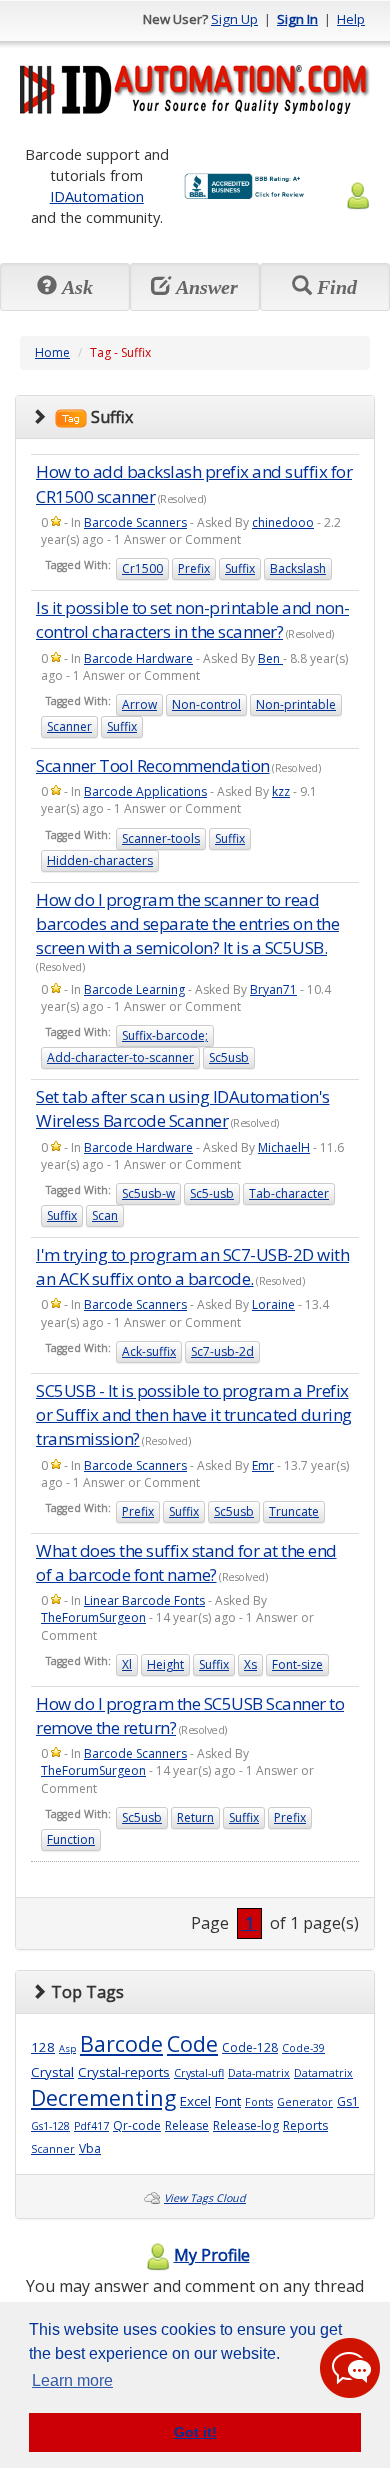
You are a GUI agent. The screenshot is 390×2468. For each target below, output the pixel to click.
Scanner (69, 726)
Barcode (121, 2043)
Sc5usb (229, 1057)
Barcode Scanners (135, 522)
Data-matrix (259, 2073)
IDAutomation (97, 196)
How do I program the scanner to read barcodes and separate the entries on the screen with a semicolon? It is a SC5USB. (187, 924)
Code (192, 2043)
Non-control (206, 704)
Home (52, 352)
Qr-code (137, 2125)
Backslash (298, 568)
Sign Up (234, 19)
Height (165, 1664)
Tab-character (289, 1193)
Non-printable (296, 704)
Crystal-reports (124, 2072)
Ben (270, 658)
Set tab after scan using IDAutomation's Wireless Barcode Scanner (183, 1108)
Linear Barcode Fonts (144, 1600)
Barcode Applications (145, 791)
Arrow (139, 704)
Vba (90, 2148)
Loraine (273, 1304)
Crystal (52, 2072)
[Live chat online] (350, 2368)
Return (195, 1817)
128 (43, 2047)
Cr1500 (142, 568)
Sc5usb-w (148, 1193)
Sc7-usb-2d (222, 1351)
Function (71, 1839)
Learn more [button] (72, 2380)
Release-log (246, 2125)
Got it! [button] (195, 2432)
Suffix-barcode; (165, 1035)
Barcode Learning (134, 989)
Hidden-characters (100, 860)
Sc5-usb (212, 1193)
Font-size (297, 1664)
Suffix (240, 568)
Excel (195, 2101)
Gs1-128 (50, 2126)
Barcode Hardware (138, 658)
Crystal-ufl (199, 2073)
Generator (305, 2102)
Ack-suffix (149, 1351)
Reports (305, 2125)
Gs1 (348, 2101)
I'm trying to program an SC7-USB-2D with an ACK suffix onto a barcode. (192, 1266)
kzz (281, 791)
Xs (250, 1664)
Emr (263, 1465)
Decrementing (103, 2097)
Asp (67, 2048)
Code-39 (303, 2048)
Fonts (259, 2102)
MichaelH (284, 1147)
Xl (127, 1664)
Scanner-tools (161, 838)
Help (351, 19)
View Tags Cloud (205, 2198)
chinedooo (283, 522)
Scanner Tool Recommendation (153, 765)
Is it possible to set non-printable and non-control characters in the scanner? (192, 619)
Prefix (194, 568)
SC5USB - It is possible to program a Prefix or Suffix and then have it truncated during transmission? (194, 1415)
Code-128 (250, 2047)
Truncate (294, 1511)
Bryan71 (273, 989)
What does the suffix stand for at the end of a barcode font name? (186, 1562)
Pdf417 (91, 2126)
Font (228, 2101)
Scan (105, 1215)
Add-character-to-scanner (120, 1057)
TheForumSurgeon (93, 1617)
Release (187, 2125)
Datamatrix (323, 2073)
